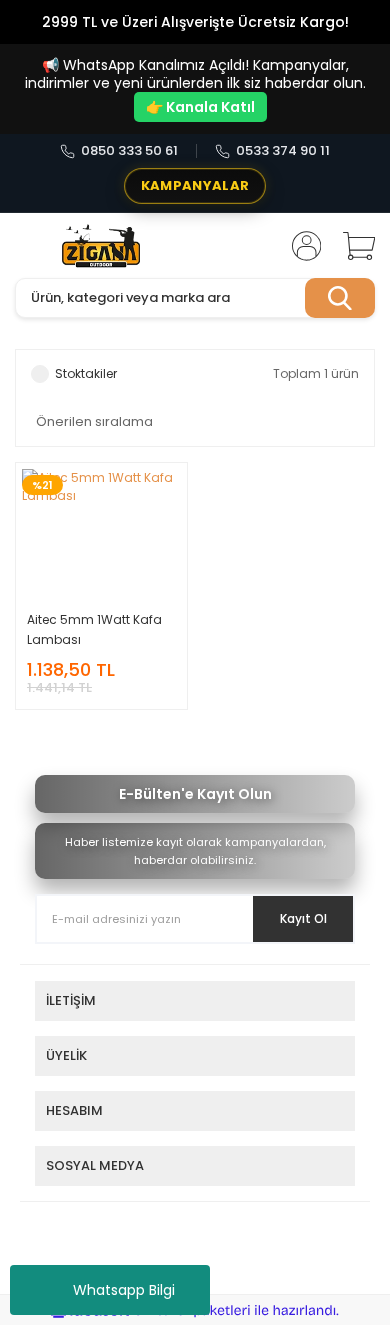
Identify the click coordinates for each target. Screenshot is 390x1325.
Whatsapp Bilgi (124, 1290)
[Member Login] (300, 246)
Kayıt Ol (303, 918)
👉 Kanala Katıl (200, 107)
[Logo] (101, 246)
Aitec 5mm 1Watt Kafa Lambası (94, 629)
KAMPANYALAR (195, 185)
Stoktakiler (86, 373)
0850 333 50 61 (129, 151)
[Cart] (352, 246)
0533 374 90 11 (283, 151)
